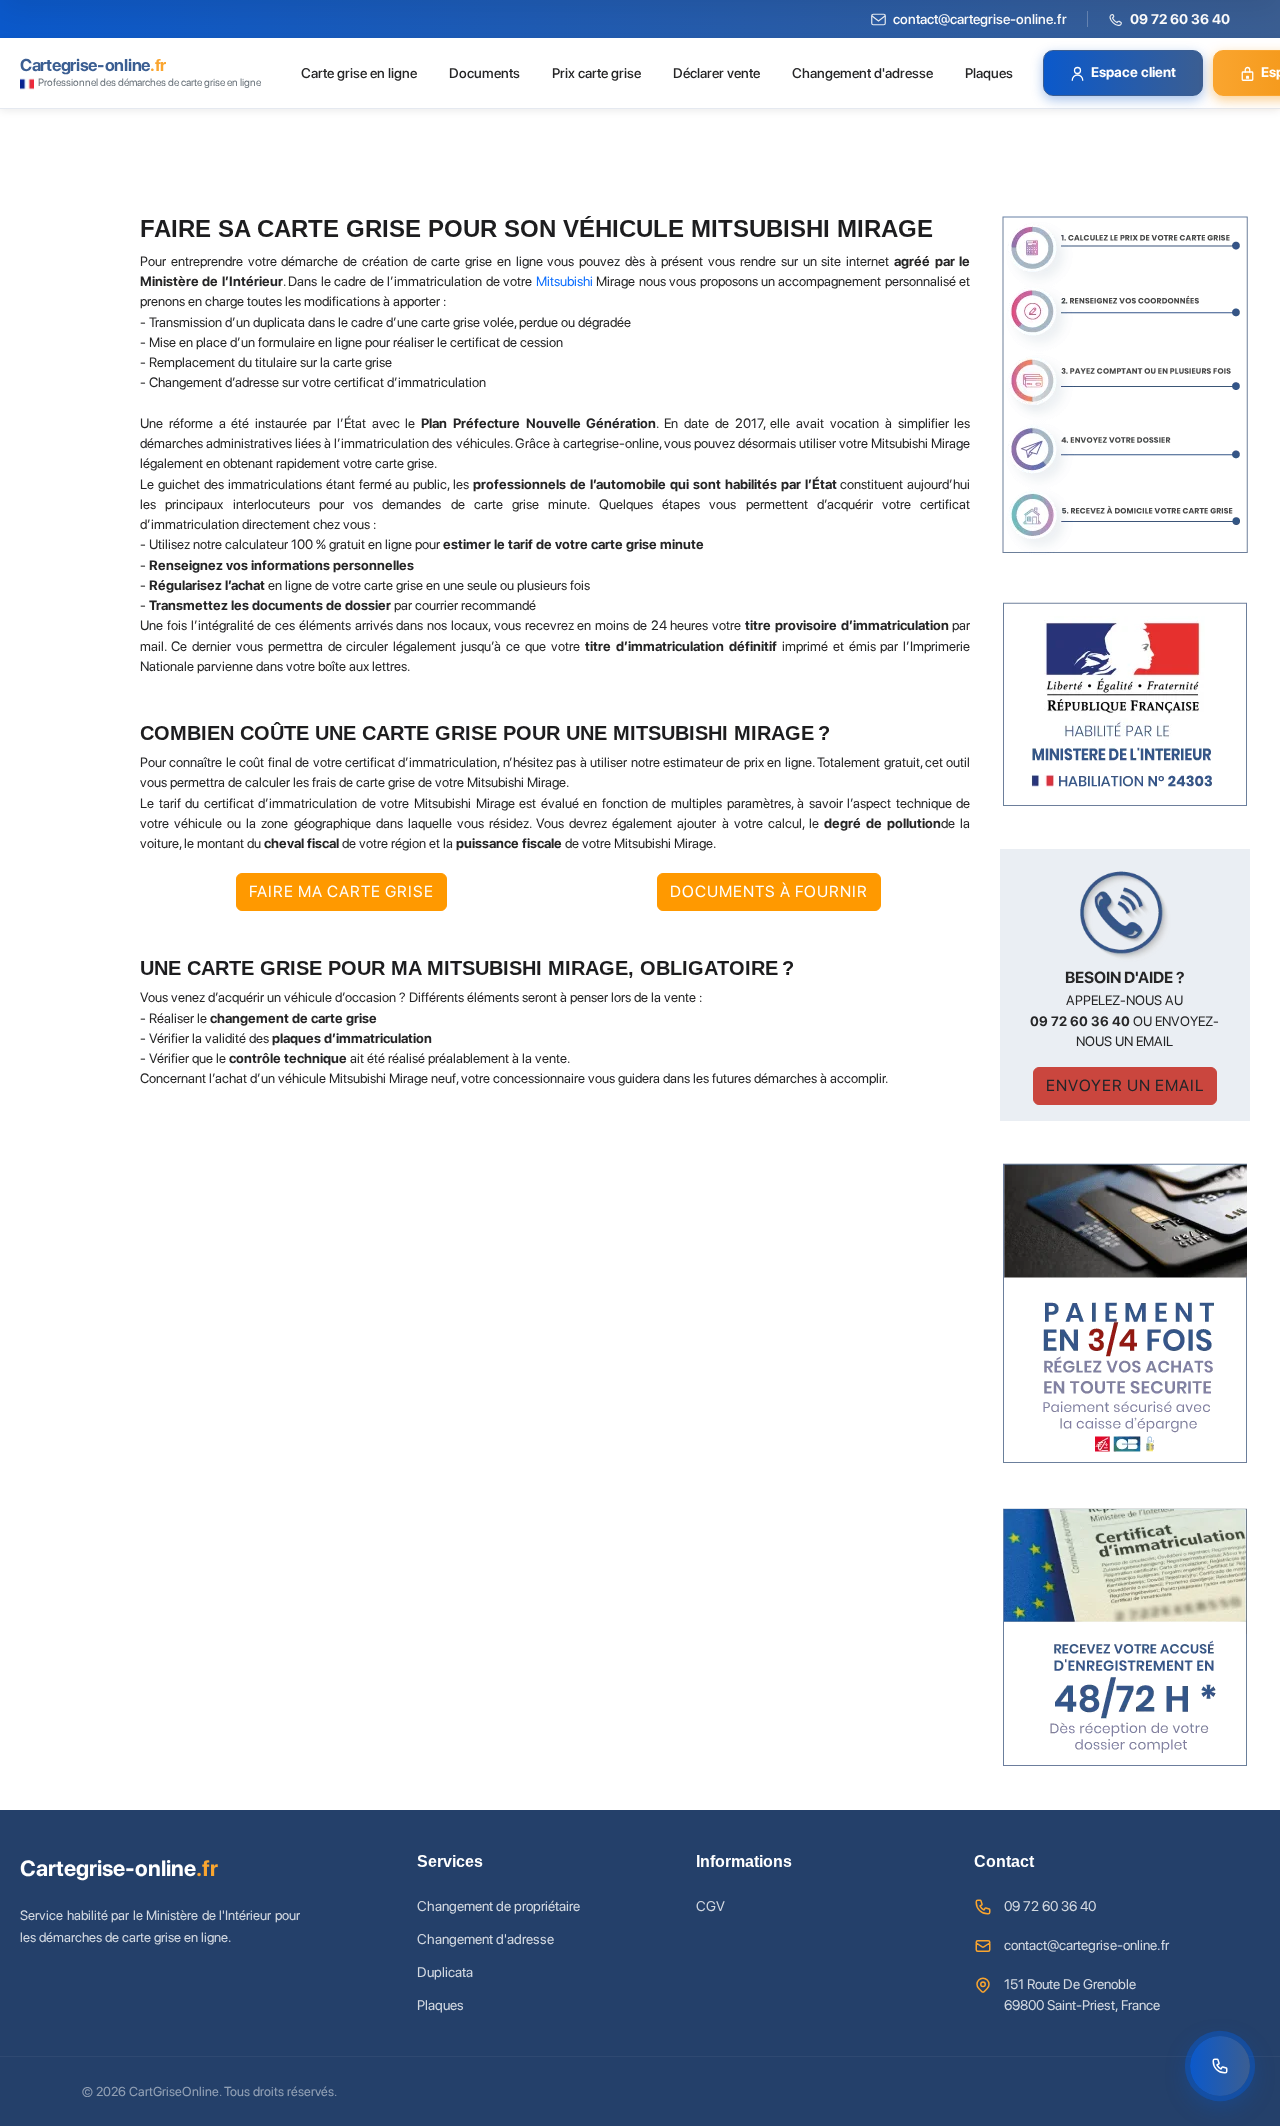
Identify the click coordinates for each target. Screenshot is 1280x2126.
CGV (710, 1906)
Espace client (1133, 72)
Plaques (989, 73)
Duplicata (445, 1972)
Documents (484, 73)
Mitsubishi (564, 281)
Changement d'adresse (862, 73)
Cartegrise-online (119, 1868)
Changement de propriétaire (498, 1906)
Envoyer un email (1125, 1085)
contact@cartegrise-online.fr (1086, 1945)
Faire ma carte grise (341, 891)
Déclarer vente (716, 73)
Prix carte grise (596, 73)
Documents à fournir (769, 891)
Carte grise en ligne (359, 73)
